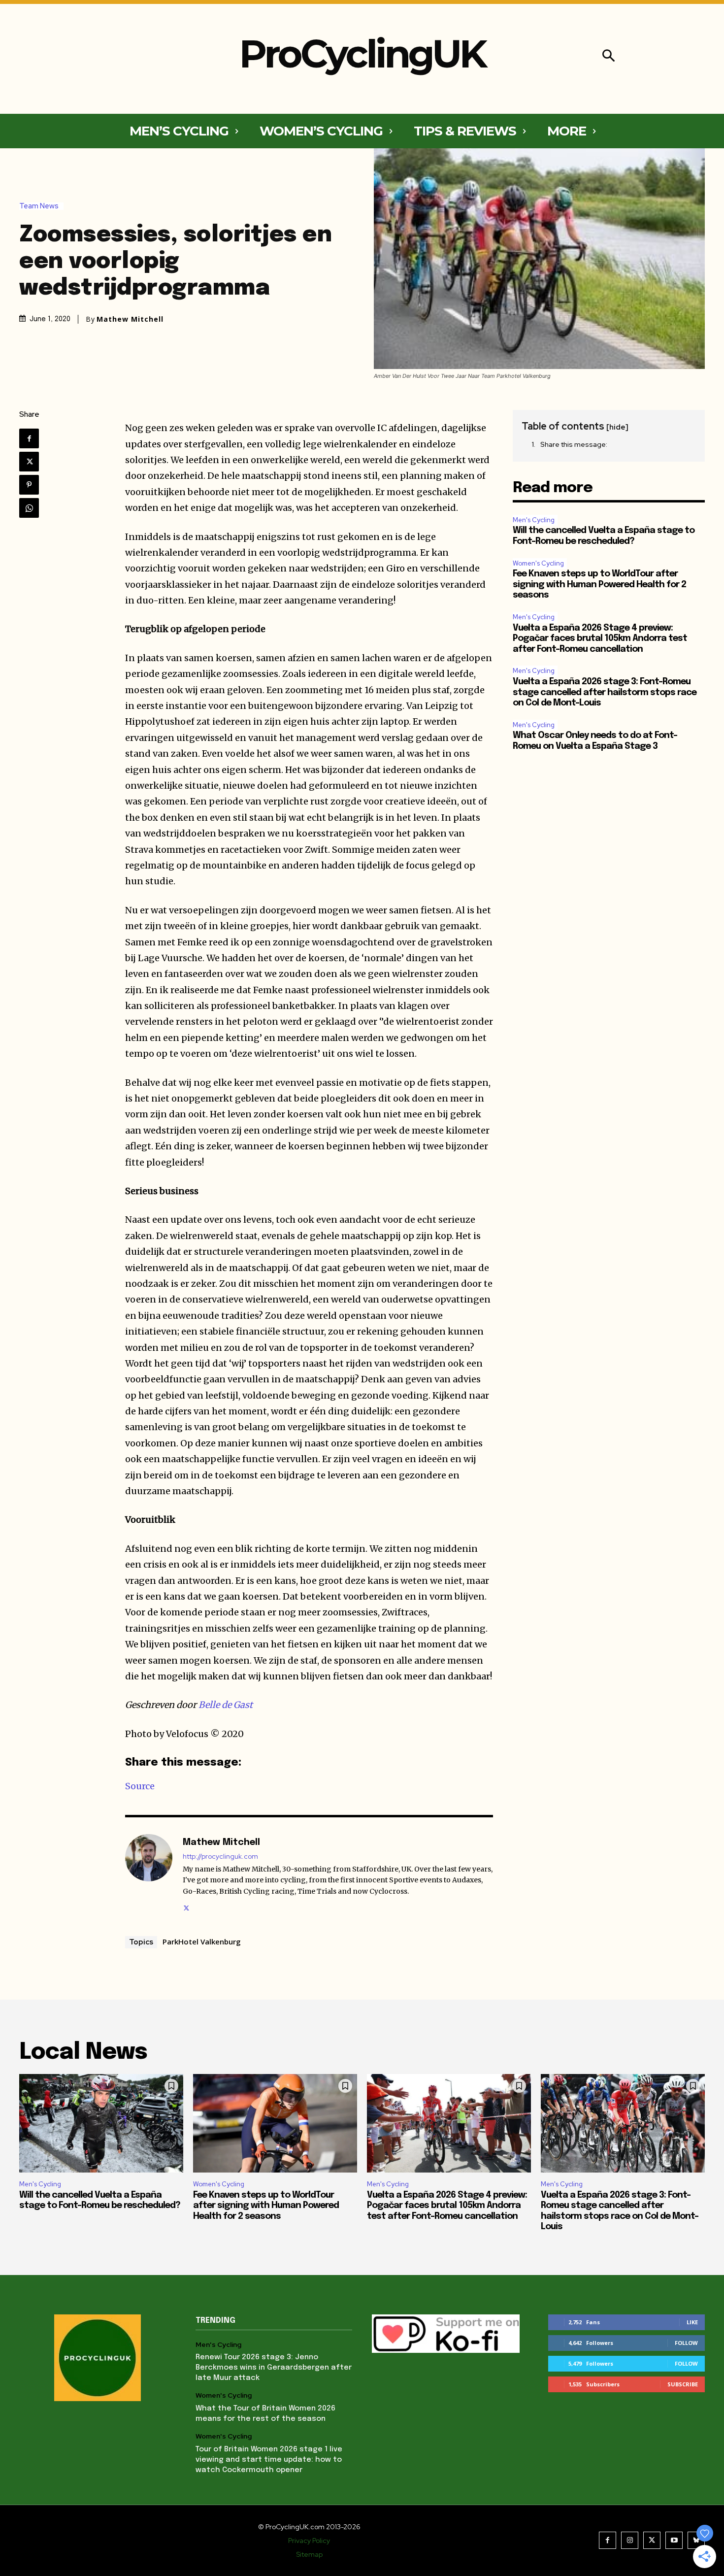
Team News (39, 206)
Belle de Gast (226, 1705)
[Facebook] (29, 438)
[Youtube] (674, 2540)
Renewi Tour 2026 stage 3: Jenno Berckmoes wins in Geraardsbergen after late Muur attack (274, 2368)
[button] (609, 57)
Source (140, 1786)
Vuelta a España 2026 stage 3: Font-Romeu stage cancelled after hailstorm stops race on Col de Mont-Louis (605, 692)
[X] (29, 462)
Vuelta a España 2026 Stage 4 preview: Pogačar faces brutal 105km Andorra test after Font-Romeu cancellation (600, 639)
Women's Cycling (538, 563)
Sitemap (309, 2554)
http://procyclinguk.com (220, 1857)
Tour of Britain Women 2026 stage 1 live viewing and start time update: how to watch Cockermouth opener (269, 2460)
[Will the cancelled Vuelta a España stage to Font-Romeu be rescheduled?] (101, 2123)
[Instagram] (630, 2540)
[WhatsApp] (29, 508)
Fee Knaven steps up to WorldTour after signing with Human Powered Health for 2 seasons (599, 585)
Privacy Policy (309, 2541)
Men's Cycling (534, 520)
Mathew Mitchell (130, 319)
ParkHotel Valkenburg (202, 1941)
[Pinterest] (29, 485)
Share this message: (574, 444)
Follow (686, 2343)
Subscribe (683, 2384)
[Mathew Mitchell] (149, 1873)
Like (692, 2322)
